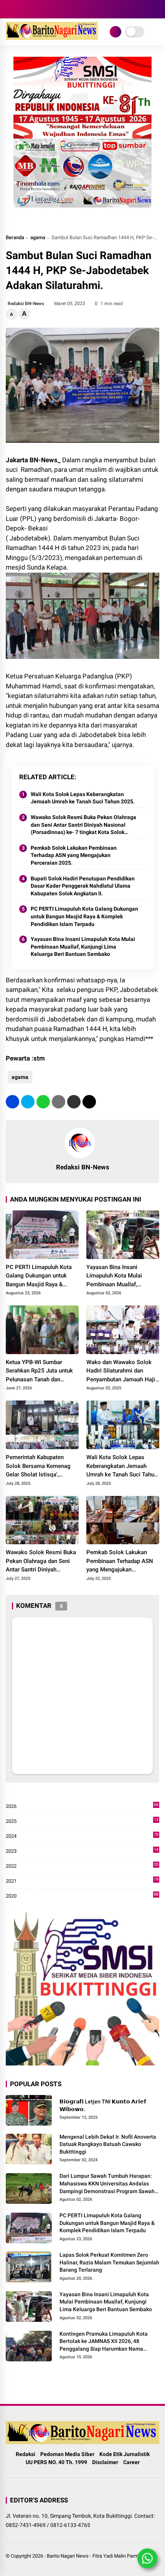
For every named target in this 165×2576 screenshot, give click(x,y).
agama (38, 237)
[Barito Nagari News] (52, 38)
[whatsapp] (43, 1102)
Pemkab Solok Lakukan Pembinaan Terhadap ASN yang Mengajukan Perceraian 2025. (74, 855)
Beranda (15, 237)
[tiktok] (44, 9)
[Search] (157, 9)
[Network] (115, 32)
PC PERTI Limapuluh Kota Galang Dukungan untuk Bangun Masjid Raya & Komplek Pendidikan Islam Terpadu (84, 916)
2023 (82, 1851)
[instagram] (21, 9)
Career (131, 2462)
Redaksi (26, 2454)
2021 (82, 1881)
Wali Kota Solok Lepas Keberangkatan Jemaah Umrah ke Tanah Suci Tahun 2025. (83, 798)
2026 (82, 1807)
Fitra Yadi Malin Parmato (119, 2556)
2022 (82, 1866)
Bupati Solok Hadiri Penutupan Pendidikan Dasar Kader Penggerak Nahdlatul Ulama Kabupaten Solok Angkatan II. (83, 886)
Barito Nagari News (68, 2556)
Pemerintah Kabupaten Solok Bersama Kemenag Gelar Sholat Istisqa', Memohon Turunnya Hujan (40, 1466)
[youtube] (33, 9)
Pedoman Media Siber (67, 2454)
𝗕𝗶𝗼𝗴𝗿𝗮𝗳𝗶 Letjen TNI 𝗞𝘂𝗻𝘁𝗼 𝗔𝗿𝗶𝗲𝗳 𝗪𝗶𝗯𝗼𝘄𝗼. (103, 2105)
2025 (82, 1822)
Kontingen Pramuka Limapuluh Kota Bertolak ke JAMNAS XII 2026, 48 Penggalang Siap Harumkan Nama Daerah (104, 2342)
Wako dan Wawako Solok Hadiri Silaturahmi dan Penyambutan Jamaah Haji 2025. (121, 1371)
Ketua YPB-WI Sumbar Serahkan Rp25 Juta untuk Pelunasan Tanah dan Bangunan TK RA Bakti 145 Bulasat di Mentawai (40, 1371)
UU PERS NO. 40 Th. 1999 (56, 2462)
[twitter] (28, 1102)
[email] (74, 1102)
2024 (82, 1836)
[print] (59, 1102)
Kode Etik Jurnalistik (125, 2454)
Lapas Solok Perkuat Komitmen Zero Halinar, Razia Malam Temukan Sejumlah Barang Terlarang (109, 2262)
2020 (82, 1896)
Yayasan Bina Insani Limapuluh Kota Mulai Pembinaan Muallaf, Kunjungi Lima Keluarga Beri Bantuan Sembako (83, 947)
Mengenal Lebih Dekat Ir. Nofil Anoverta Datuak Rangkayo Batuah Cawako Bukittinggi (108, 2144)
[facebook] (10, 9)
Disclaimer (105, 2462)
